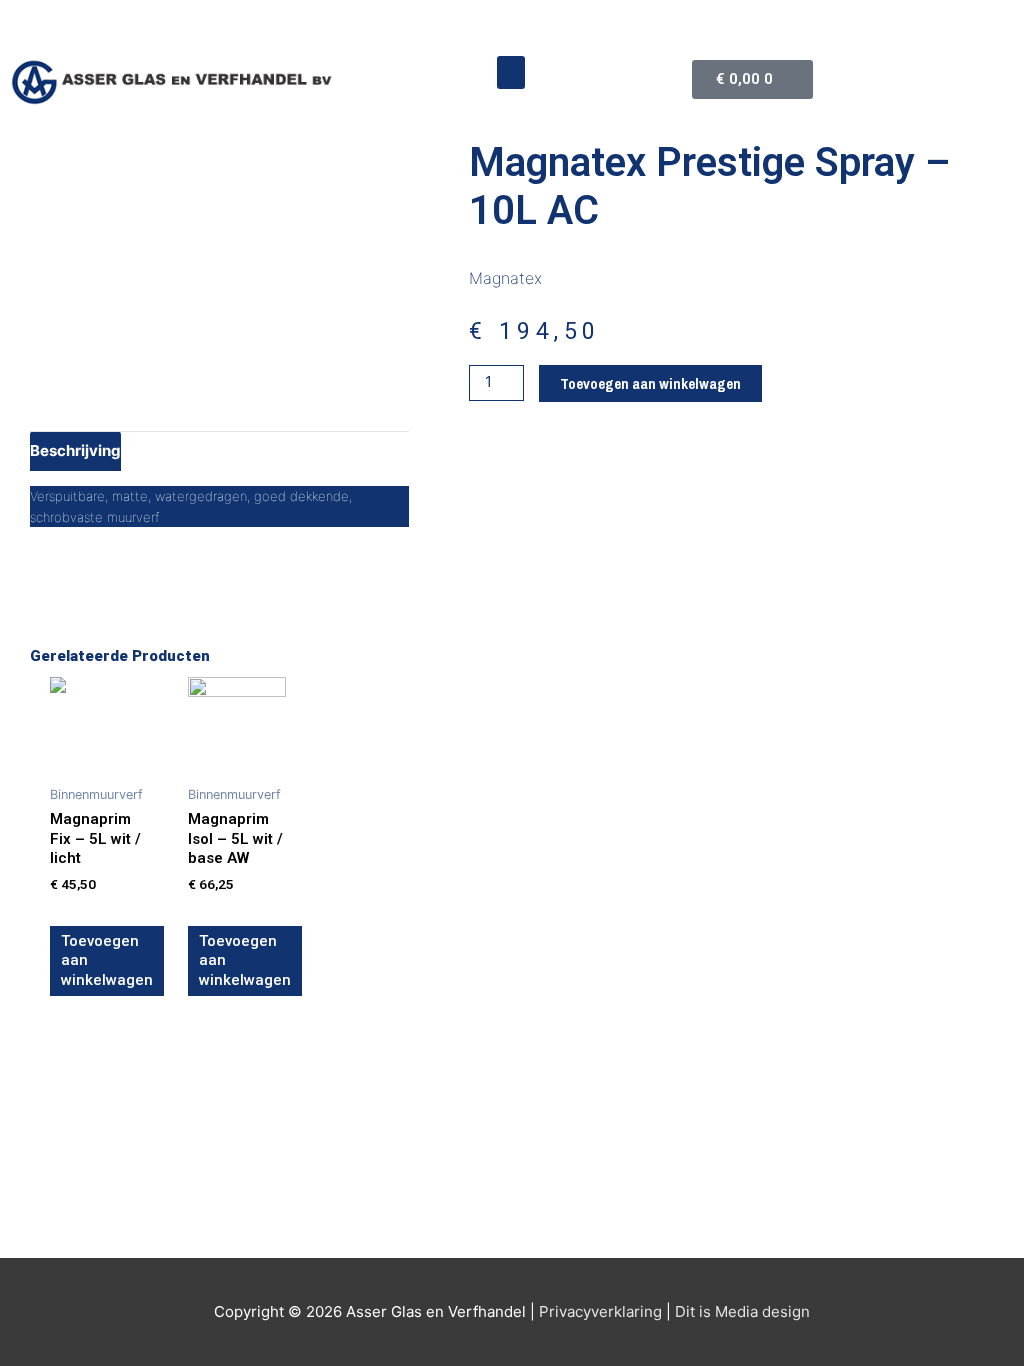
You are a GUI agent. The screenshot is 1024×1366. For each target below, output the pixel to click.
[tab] (75, 451)
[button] (511, 72)
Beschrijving (75, 450)
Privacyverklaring (600, 1311)
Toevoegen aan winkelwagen (650, 383)
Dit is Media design (742, 1311)
